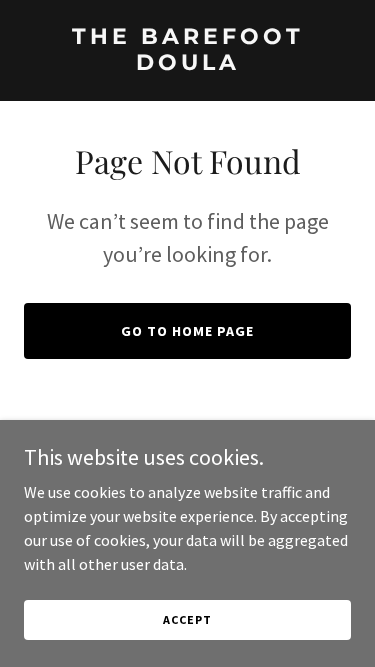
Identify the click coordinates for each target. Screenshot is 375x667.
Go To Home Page (187, 331)
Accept (187, 619)
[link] (187, 64)
